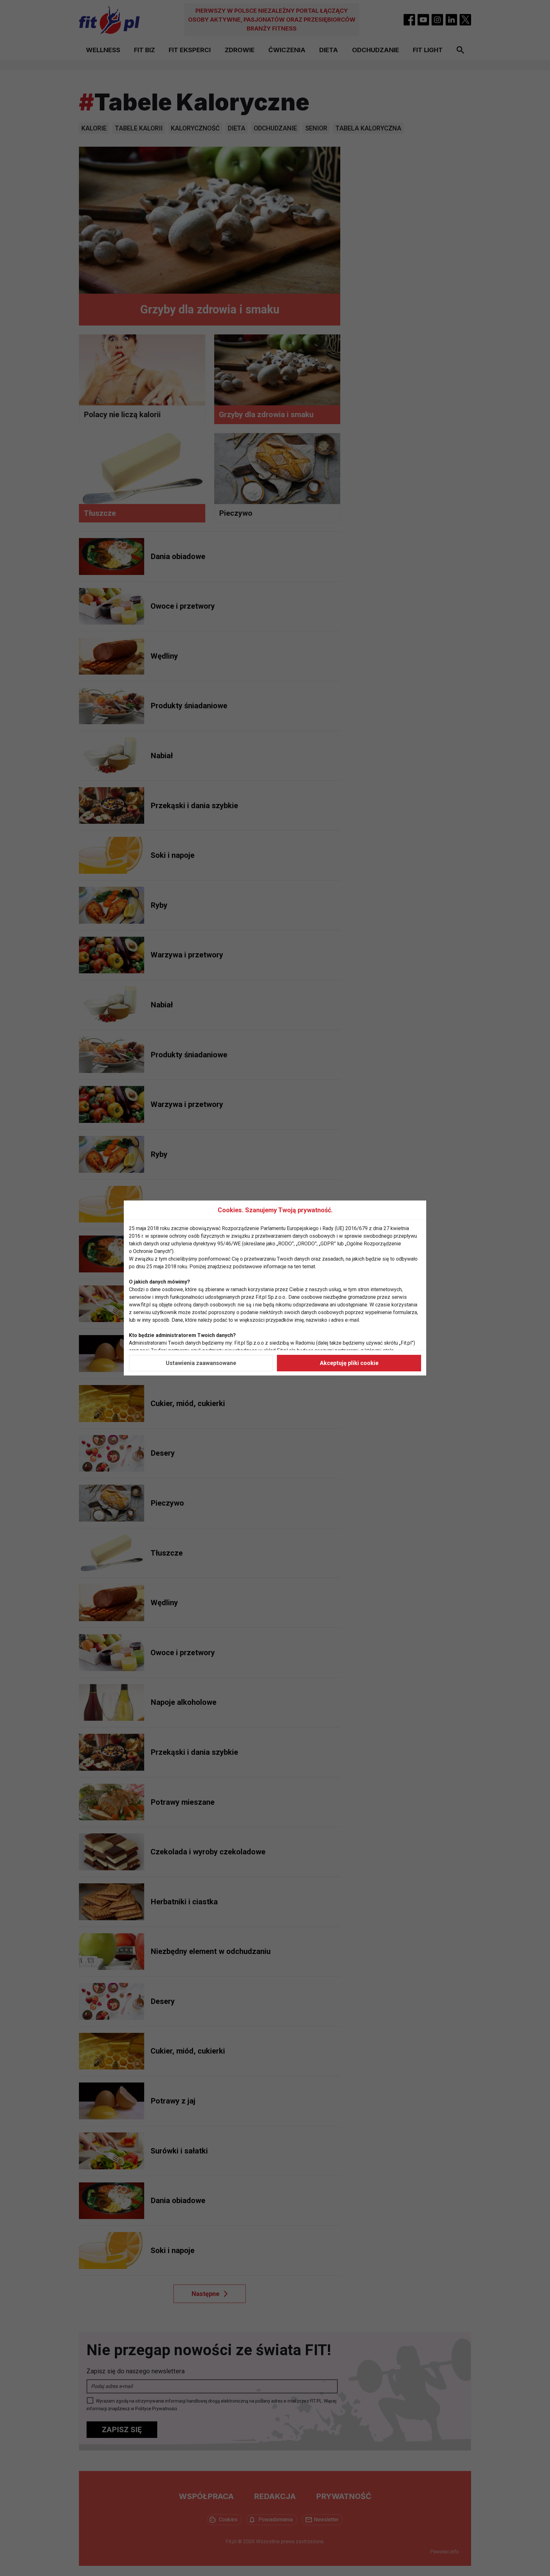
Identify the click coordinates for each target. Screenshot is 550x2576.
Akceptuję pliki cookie (349, 1363)
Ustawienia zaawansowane (201, 1363)
